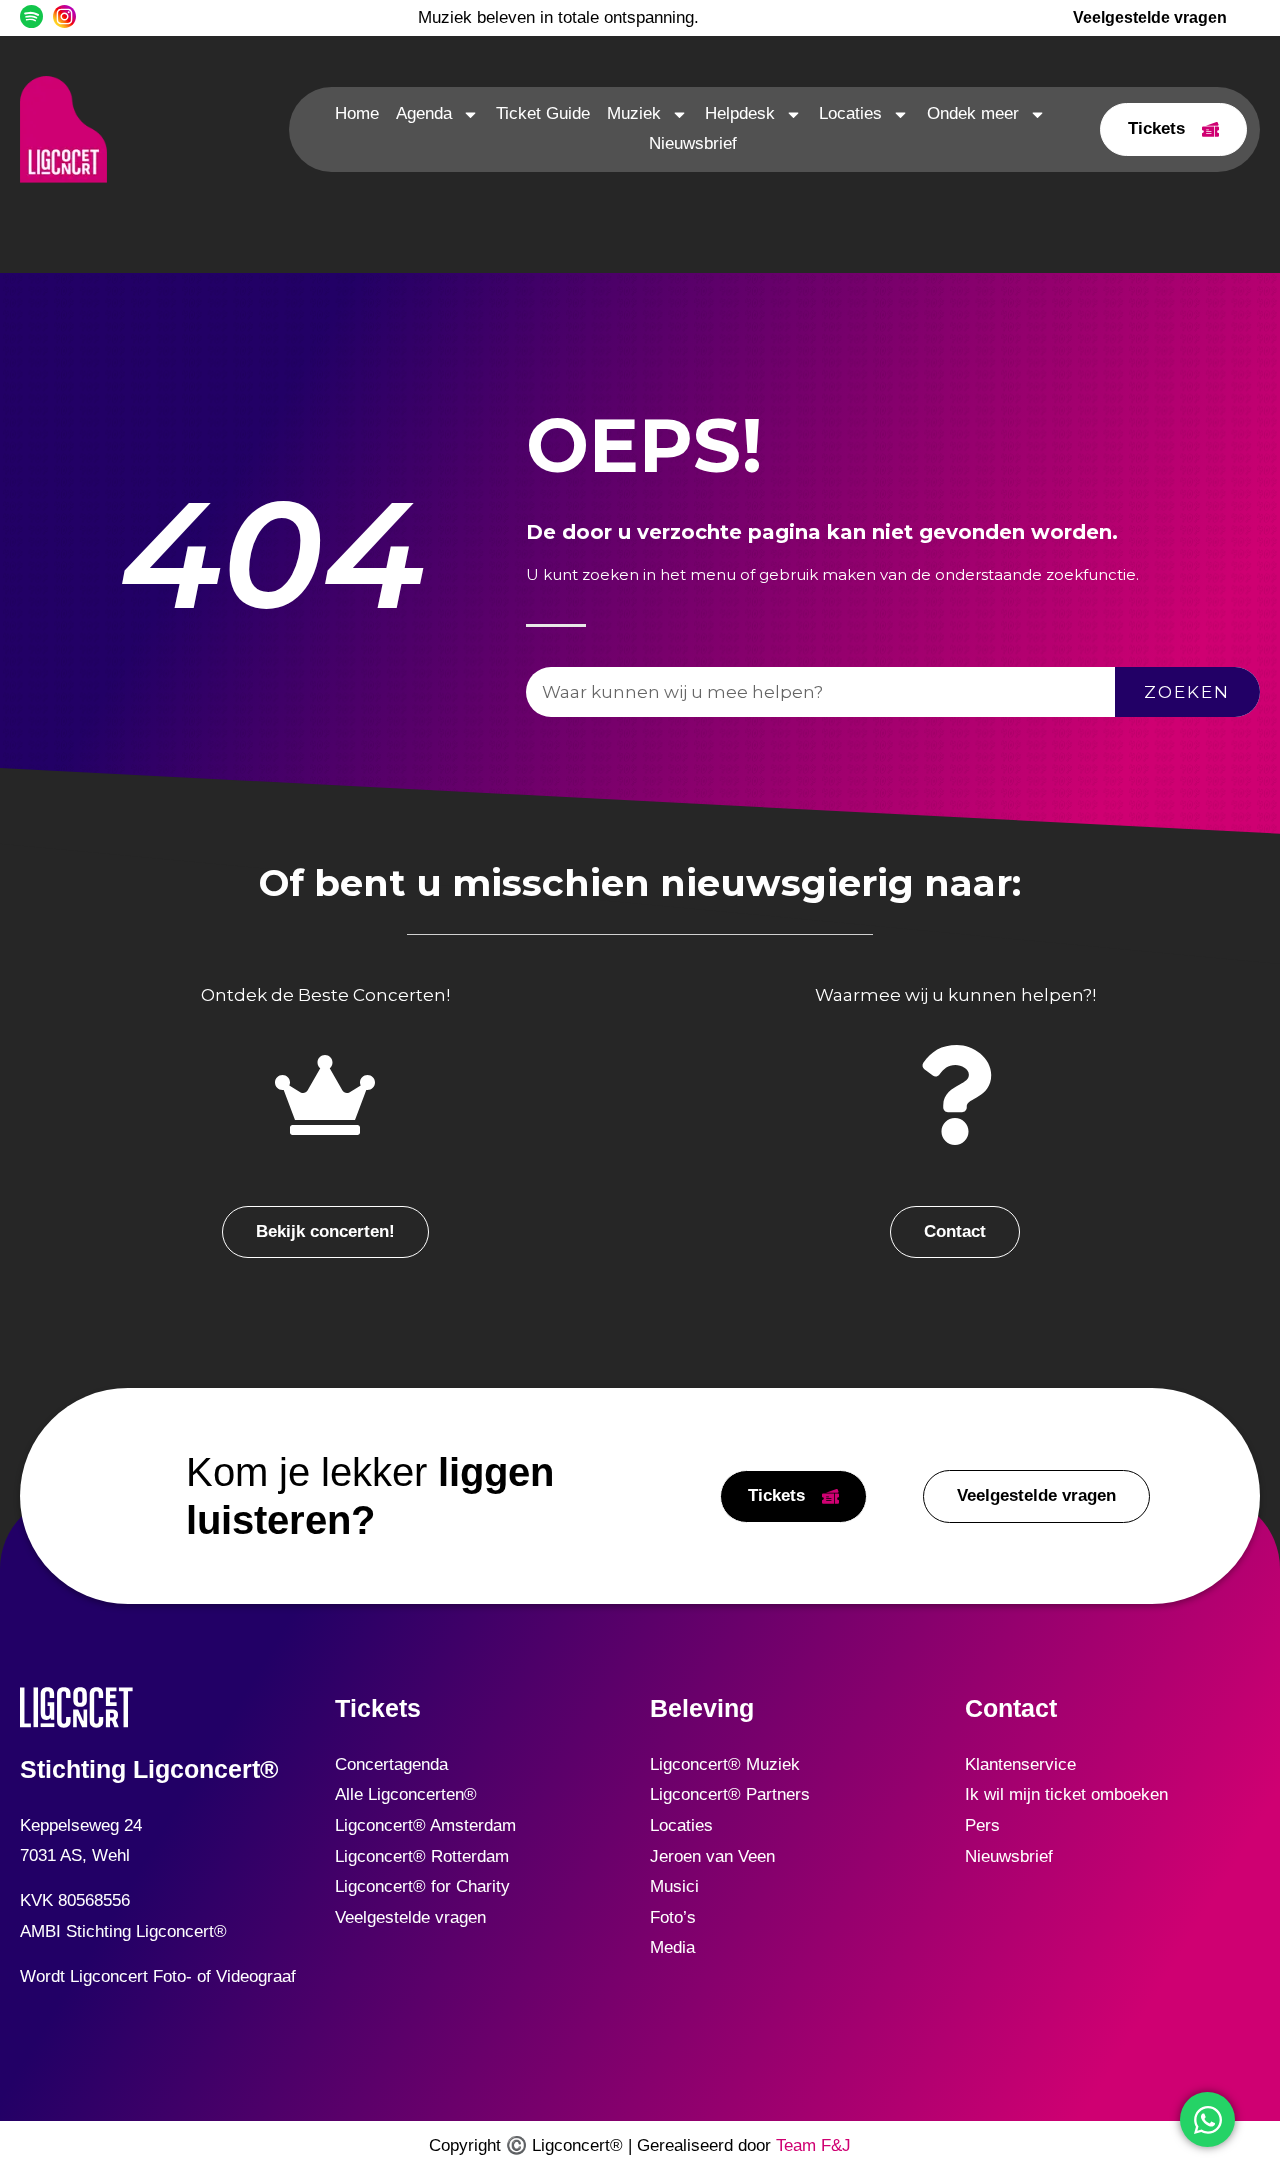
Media (672, 1947)
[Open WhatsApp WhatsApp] (1207, 2119)
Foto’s (673, 1917)
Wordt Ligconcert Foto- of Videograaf (158, 1976)
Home (357, 113)
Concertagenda (391, 1764)
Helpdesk (740, 113)
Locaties (850, 113)
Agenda (424, 113)
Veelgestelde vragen (410, 1917)
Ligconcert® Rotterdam (422, 1856)
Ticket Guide (543, 113)
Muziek (634, 113)
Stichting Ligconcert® (149, 1769)
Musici (674, 1886)
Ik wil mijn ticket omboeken (1066, 1794)
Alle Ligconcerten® (406, 1794)
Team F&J (813, 2145)
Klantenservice (1020, 1764)
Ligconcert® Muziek (725, 1764)
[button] (325, 1232)
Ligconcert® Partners (730, 1794)
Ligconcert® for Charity (422, 1886)
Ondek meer (973, 113)
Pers (982, 1825)
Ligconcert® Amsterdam (425, 1825)
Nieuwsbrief (693, 143)
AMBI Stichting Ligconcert (117, 1931)
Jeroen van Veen (712, 1856)
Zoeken (1187, 692)
